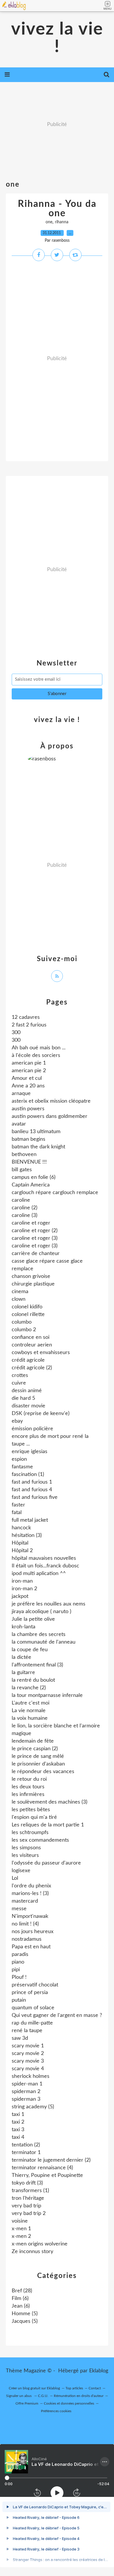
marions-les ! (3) (30, 1894)
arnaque (21, 1094)
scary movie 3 (28, 2061)
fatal (17, 1513)
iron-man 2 (24, 1589)
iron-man (22, 1581)
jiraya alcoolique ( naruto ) (42, 1612)
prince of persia (30, 1993)
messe (19, 1909)
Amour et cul (27, 1078)
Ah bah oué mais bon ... (39, 1048)
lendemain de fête (33, 1741)
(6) (20, 2299)
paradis (20, 1954)
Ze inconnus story (32, 2252)
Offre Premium (27, 2403)
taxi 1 (18, 2114)
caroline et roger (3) (35, 1238)
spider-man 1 (27, 2084)
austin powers (28, 1109)
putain (19, 2000)
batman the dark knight (38, 1147)
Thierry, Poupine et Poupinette (47, 2175)
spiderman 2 (26, 2092)
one (49, 222)
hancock (21, 1528)
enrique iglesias (30, 1452)
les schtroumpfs (30, 1833)
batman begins (28, 1139)
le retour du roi (29, 1779)
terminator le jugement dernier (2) (51, 2160)
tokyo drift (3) (27, 2183)
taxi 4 (18, 2137)
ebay (17, 1421)
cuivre (19, 1383)
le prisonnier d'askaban (38, 1764)
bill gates (22, 1170)
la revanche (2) (29, 1688)
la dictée (21, 1657)
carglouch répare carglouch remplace (55, 1193)
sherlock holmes (31, 2076)
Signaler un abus (19, 2396)
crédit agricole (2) (32, 1368)
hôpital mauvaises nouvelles (44, 1558)
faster (18, 1505)
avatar (19, 1124)
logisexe (21, 1871)
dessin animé (27, 1391)
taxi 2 (18, 2122)
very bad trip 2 (29, 2214)
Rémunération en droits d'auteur (79, 2396)
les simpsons (26, 1848)
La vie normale (29, 1711)
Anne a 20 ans (28, 1086)
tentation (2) (26, 2145)
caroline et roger (31, 1223)
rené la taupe (27, 2031)
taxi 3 (18, 2130)
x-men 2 (21, 2236)
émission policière (32, 1429)
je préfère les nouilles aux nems (49, 1604)
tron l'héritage (28, 2198)
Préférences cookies (56, 2411)
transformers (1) (30, 2191)
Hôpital (20, 1543)
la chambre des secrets (39, 1635)
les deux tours (28, 1787)
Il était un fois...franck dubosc (45, 1566)
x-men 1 (21, 2229)
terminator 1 (26, 2153)
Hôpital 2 (22, 1551)
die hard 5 (23, 1398)
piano (18, 1962)
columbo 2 (24, 1330)
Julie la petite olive (33, 1619)
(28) (22, 2291)
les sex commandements (40, 1840)
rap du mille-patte (32, 2023)
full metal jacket (30, 1520)
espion (19, 1459)
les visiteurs (25, 1855)
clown (19, 1299)
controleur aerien (32, 1345)
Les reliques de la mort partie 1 (48, 1825)
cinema (20, 1292)
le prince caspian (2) (35, 1749)
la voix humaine (30, 1718)
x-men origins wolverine (40, 2244)
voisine (20, 2221)
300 (16, 1033)
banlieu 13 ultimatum (36, 1132)
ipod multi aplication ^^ (39, 1574)
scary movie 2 (28, 2054)
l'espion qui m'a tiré (34, 1817)
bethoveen (24, 1155)
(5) (25, 2314)
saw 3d (20, 2038)
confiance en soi (31, 1337)
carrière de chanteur (36, 1254)
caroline (21, 1200)
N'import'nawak (30, 1916)
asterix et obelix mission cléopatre (51, 1101)
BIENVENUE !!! (29, 1162)
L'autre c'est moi (31, 1703)
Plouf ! (19, 1977)
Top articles (74, 2388)
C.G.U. (43, 2396)
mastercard (25, 1901)
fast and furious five (35, 1497)
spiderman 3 (26, 2099)
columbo (22, 1322)
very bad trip (26, 2206)
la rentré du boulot (33, 1680)
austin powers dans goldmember (50, 1116)
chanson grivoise (31, 1276)
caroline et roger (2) (35, 1231)
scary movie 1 (28, 2046)
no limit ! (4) (25, 1924)
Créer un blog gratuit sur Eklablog (34, 2388)
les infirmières (28, 1794)
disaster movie (28, 1406)
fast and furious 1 (32, 1482)
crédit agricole (28, 1360)
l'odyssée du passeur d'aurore (46, 1863)
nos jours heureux (33, 1932)
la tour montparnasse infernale (47, 1695)
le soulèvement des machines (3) (50, 1802)
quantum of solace (33, 2008)
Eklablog (99, 2371)
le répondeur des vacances (43, 1772)
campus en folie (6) (34, 1177)
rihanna (62, 222)
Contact (95, 2388)
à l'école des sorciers (36, 1055)
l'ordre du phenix (31, 1886)
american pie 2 (29, 1071)
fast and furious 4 (32, 1490)
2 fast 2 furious (29, 1025)
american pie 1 (29, 1063)
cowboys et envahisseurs (41, 1353)
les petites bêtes (31, 1810)
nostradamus (27, 1939)
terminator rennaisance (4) (42, 2168)
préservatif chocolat (35, 1985)
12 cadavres (26, 1017)
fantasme (22, 1467)
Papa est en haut (31, 1947)
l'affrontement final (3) (37, 1665)
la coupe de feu (30, 1650)
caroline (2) (25, 1208)
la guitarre (23, 1673)
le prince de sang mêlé (38, 1756)
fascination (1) (28, 1475)
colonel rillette (28, 1315)
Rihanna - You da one (57, 209)
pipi (16, 1970)
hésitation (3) (27, 1535)
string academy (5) (33, 2107)
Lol (15, 1878)
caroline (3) (25, 1215)
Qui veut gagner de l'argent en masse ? (57, 2015)
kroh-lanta (24, 1627)
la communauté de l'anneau (44, 1642)
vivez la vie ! (57, 38)
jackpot (20, 1596)
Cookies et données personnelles (69, 2403)
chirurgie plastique (33, 1284)
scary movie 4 (28, 2069)
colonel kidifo (27, 1307)
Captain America (31, 1185)
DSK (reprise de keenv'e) (41, 1414)
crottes (20, 1375)
